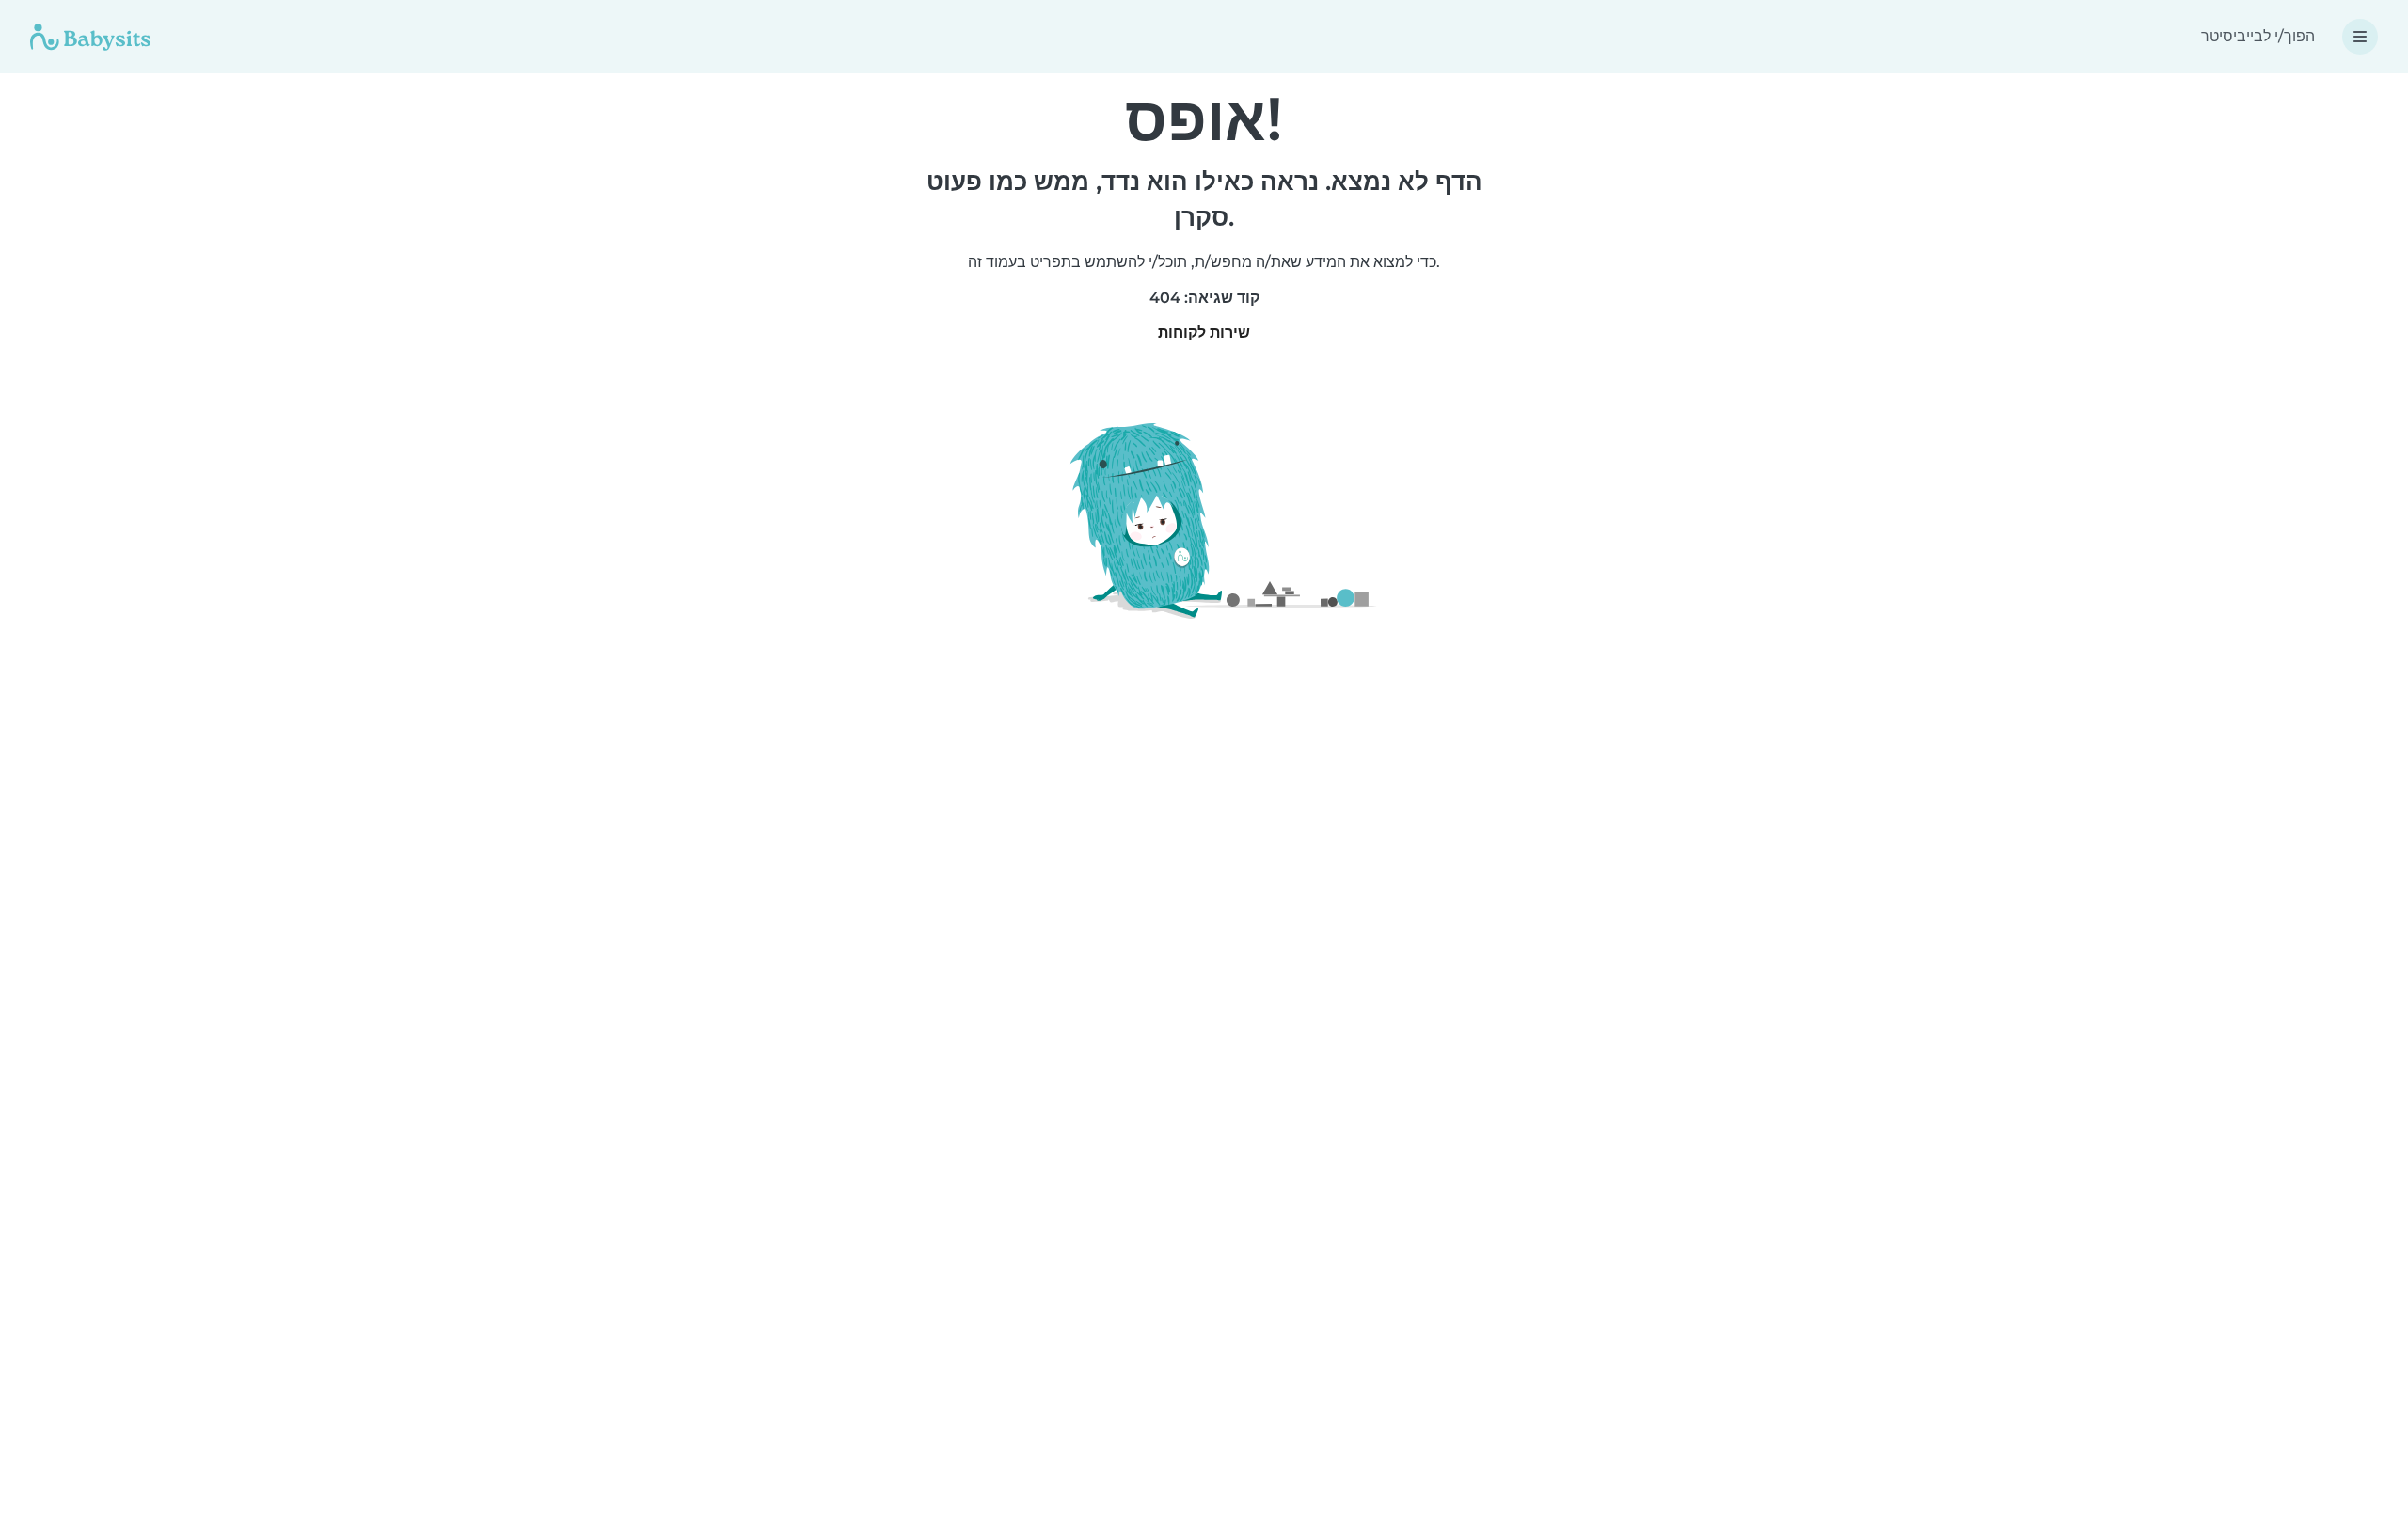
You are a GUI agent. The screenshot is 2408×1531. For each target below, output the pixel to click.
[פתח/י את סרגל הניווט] (2360, 37)
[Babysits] (90, 37)
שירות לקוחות (1204, 332)
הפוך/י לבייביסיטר (2258, 36)
